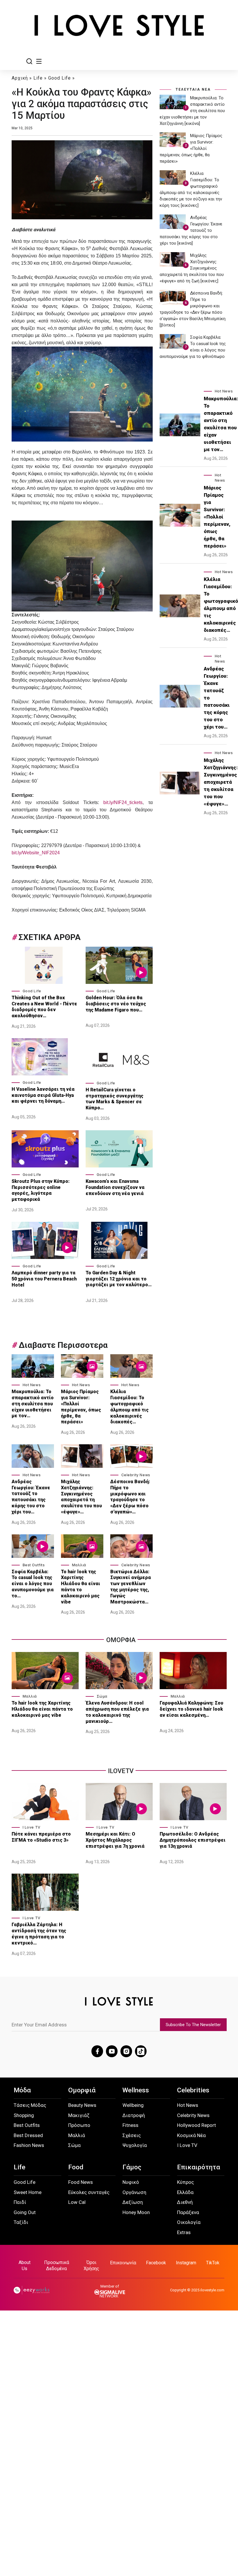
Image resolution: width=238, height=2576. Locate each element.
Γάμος (132, 2167)
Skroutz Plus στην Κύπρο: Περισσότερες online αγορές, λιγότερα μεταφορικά (41, 1190)
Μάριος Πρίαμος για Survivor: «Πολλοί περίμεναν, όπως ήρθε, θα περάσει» (81, 1407)
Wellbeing (133, 2105)
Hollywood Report (196, 2125)
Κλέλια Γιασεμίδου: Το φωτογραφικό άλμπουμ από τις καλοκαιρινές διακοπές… (129, 1407)
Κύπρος (185, 2182)
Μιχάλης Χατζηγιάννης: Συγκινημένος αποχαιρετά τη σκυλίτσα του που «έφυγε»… (81, 1497)
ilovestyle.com (212, 2290)
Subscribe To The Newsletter (193, 2025)
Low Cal (77, 2202)
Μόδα (22, 2090)
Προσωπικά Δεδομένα (57, 2265)
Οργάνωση (134, 2192)
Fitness (130, 2125)
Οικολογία (189, 2222)
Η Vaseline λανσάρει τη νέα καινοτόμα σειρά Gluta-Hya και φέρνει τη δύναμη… (43, 1095)
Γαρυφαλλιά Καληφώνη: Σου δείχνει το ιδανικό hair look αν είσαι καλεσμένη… (191, 1709)
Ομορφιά (82, 2090)
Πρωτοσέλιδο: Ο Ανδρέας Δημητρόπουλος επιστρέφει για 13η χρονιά (193, 1840)
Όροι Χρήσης (91, 2265)
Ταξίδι (21, 2222)
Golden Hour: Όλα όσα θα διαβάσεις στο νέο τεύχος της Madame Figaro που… (116, 1004)
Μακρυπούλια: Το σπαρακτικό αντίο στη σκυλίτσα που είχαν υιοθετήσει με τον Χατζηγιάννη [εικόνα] (192, 111)
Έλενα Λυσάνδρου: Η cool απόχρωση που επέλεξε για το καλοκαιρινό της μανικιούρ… (117, 1712)
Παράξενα (188, 2212)
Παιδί (20, 2202)
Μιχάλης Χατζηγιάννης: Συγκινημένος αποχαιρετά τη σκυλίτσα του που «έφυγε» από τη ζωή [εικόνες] (192, 268)
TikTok (213, 2263)
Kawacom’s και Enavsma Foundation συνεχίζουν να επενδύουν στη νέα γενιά (115, 1187)
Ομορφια (121, 1640)
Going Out (25, 2212)
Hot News (32, 1385)
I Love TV (32, 1827)
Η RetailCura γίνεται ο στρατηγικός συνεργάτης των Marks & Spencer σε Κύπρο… (115, 1099)
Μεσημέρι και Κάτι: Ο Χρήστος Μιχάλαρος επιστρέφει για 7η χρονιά (116, 1840)
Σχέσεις (132, 2135)
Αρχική (20, 78)
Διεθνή (185, 2202)
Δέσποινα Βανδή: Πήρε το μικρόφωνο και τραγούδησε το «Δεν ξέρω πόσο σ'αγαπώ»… (130, 1497)
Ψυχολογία (135, 2145)
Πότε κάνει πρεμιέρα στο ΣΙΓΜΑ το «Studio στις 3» (41, 1837)
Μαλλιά (79, 1565)
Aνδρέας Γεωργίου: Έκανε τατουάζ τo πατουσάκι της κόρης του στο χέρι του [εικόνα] (191, 230)
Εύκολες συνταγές (89, 2192)
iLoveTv (121, 1771)
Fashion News (29, 2145)
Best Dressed (28, 2135)
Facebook (156, 2263)
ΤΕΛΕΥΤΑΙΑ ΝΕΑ (193, 89)
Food (76, 2167)
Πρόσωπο (79, 2125)
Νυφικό (131, 2182)
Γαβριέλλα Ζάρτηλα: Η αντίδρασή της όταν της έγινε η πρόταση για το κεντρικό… (39, 1934)
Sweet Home (28, 2192)
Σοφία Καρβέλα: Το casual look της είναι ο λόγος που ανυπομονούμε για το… (33, 1584)
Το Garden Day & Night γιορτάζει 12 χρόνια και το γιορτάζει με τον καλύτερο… (119, 1279)
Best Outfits (34, 1565)
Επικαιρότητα (199, 2167)
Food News (81, 2182)
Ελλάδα (185, 2192)
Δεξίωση (133, 2202)
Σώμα (102, 1696)
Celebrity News (136, 1475)
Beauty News (82, 2105)
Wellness (136, 2090)
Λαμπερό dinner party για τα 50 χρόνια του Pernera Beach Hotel (44, 1279)
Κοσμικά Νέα (191, 2135)
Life (38, 78)
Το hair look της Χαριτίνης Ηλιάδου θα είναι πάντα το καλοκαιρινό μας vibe (81, 1587)
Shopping (24, 2115)
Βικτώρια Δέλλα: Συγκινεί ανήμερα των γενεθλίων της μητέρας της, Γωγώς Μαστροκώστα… (131, 1587)
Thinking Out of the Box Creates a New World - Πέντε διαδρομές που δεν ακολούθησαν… (44, 1007)
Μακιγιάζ (79, 2115)
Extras (184, 2232)
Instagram (186, 2263)
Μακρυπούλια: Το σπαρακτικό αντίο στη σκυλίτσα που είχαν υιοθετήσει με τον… (33, 1404)
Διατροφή (134, 2115)
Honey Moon (136, 2212)
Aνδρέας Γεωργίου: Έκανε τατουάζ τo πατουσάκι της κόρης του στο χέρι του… (31, 1497)
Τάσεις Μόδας (30, 2105)
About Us (25, 2265)
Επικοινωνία (123, 2263)
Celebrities (193, 2090)
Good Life (59, 78)
